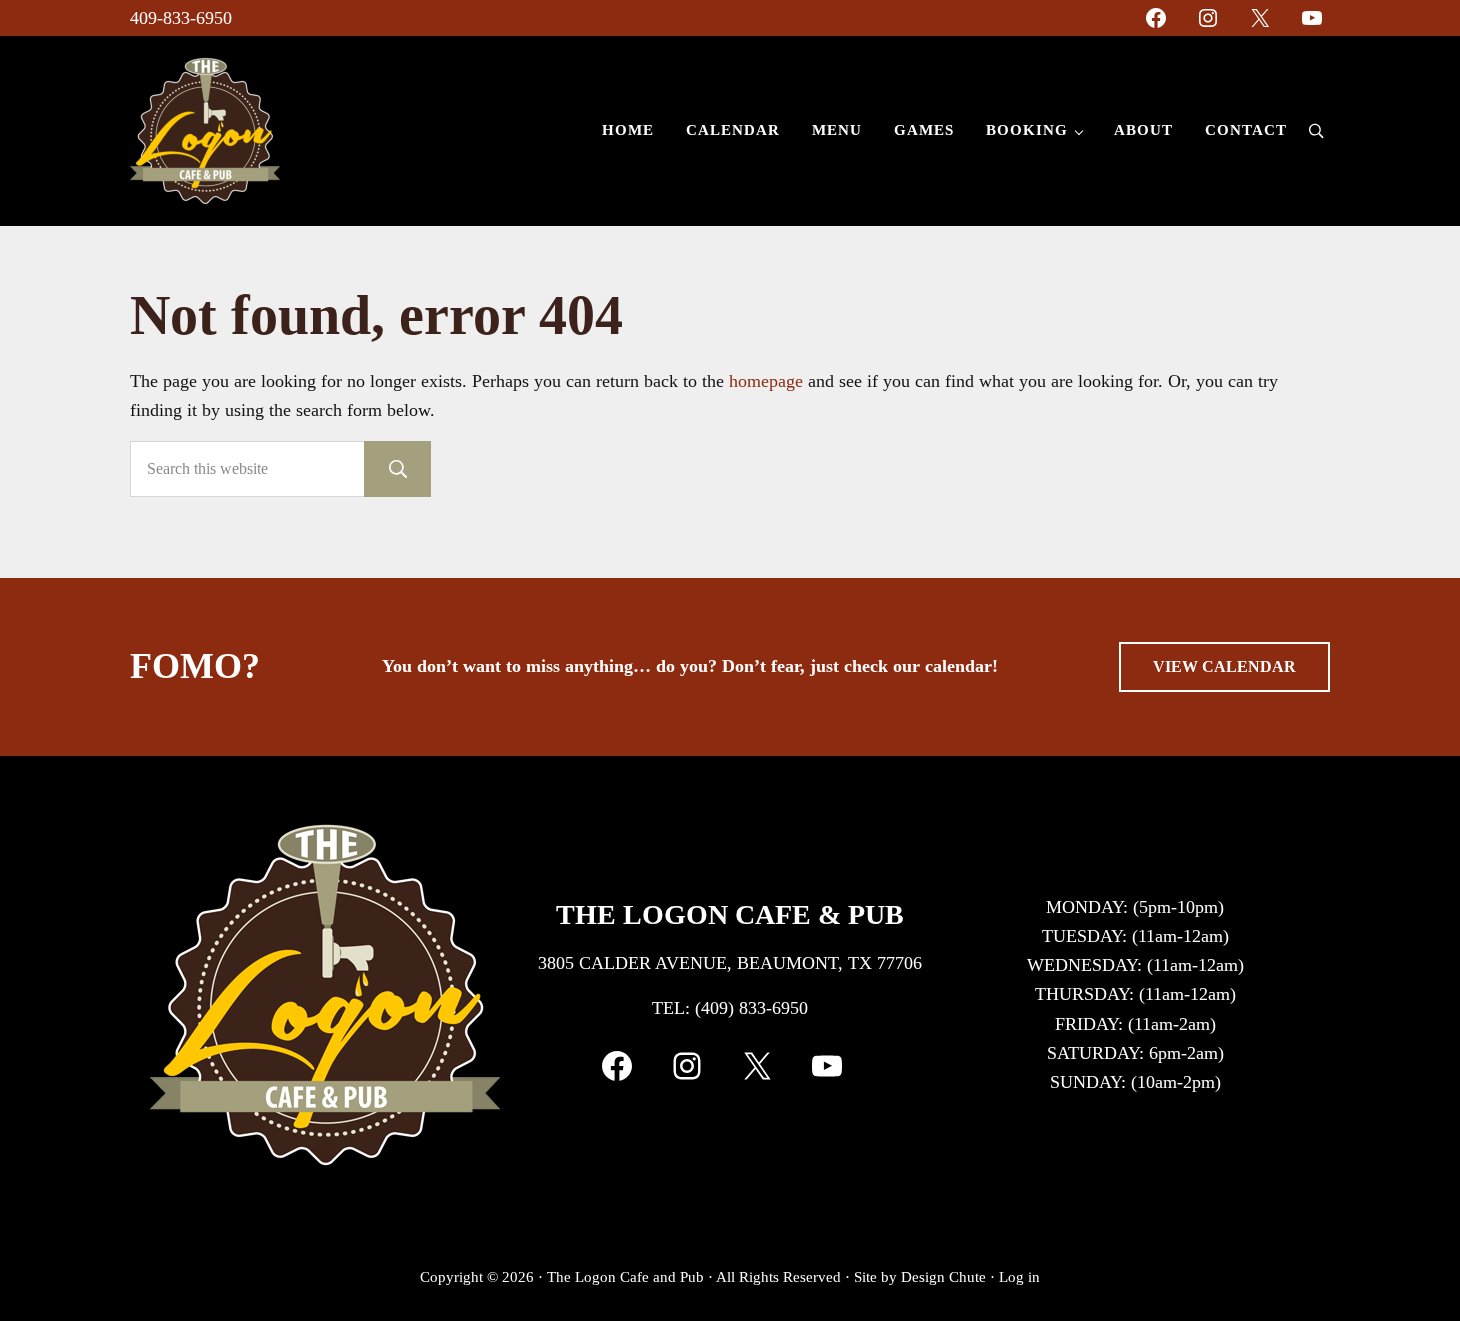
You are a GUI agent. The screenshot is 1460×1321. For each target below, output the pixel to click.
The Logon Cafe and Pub (625, 1277)
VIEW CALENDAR (1224, 666)
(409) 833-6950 (751, 1008)
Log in (1019, 1277)
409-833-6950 (181, 18)
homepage (766, 381)
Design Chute (943, 1277)
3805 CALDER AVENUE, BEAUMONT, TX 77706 (730, 963)
